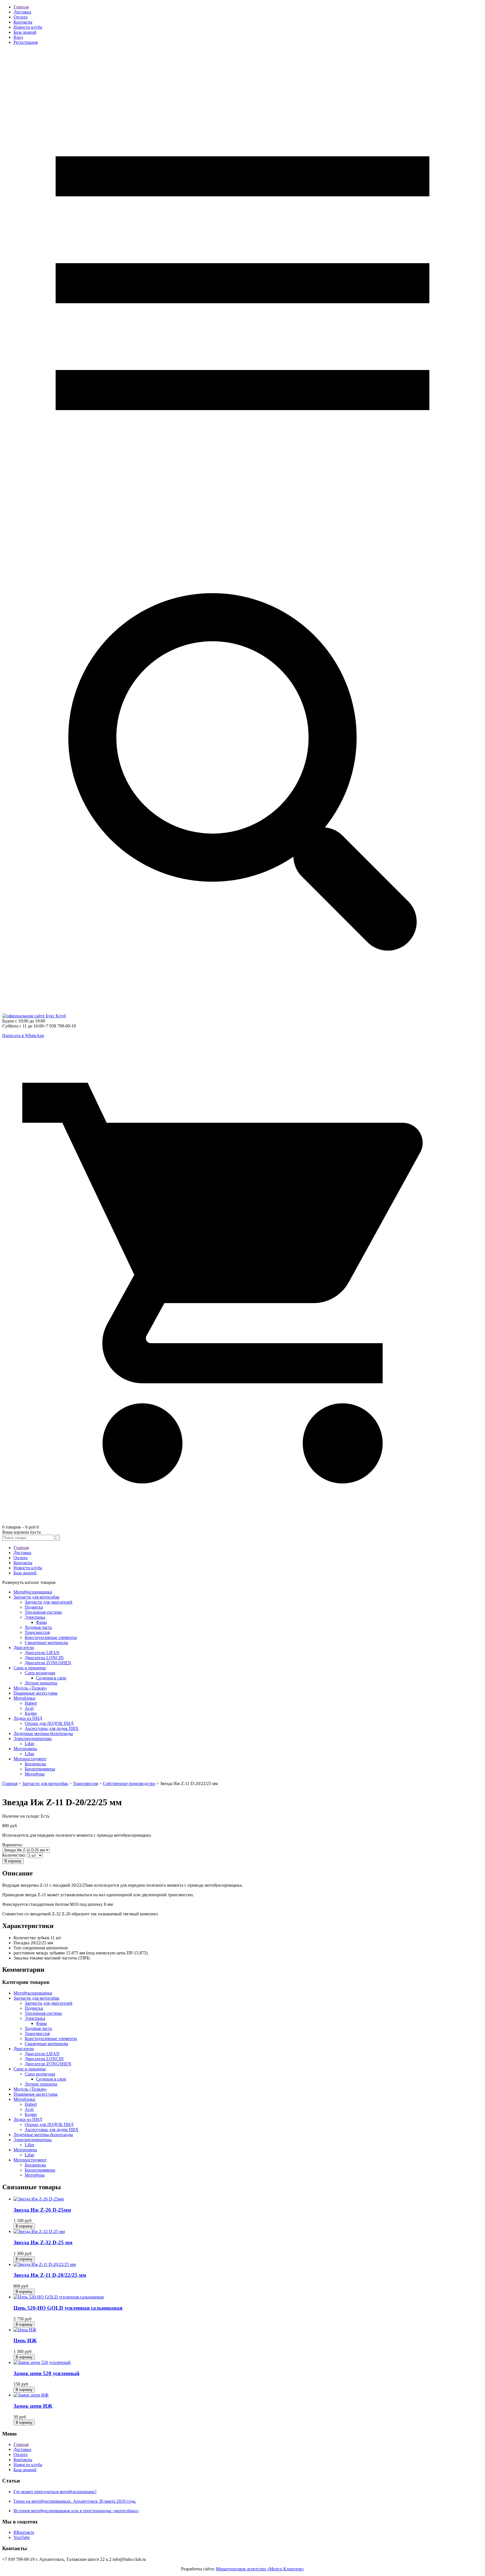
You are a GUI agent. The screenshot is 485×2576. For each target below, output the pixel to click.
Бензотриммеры (40, 1769)
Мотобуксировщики (33, 1592)
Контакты (23, 22)
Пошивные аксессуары (36, 1693)
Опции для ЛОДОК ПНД (49, 1723)
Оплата (20, 17)
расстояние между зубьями (39, 1953)
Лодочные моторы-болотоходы (43, 1733)
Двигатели (24, 1648)
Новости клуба (28, 27)
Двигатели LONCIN (44, 1658)
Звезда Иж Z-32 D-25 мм (43, 2242)
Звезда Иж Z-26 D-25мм (42, 2210)
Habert (31, 1703)
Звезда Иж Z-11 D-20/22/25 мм (50, 2275)
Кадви (31, 1713)
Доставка (22, 12)
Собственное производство (129, 1783)
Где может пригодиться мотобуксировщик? (55, 2492)
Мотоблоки (24, 1698)
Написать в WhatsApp (23, 1035)
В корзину (13, 1861)
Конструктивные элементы (51, 1637)
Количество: (15, 1855)
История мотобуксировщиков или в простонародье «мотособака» (76, 2511)
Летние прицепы (41, 1683)
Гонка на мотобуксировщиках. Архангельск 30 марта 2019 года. (75, 2501)
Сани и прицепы (30, 1668)
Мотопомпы (25, 1749)
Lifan (29, 1744)
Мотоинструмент (30, 1759)
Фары (41, 1622)
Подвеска (34, 1607)
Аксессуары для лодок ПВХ (52, 1728)
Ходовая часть (38, 1627)
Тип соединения (29, 1948)
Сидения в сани (51, 1678)
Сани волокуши (40, 1673)
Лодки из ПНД (28, 1718)
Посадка (21, 1943)
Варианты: (12, 1845)
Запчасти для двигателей (49, 1602)
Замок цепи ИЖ (33, 2406)
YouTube (22, 2537)
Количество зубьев (31, 1938)
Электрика (35, 1617)
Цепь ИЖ (25, 2340)
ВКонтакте (24, 2532)
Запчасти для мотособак (36, 1597)
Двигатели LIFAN (42, 1653)
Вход (18, 37)
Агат (29, 1708)
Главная (21, 7)
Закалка (21, 1958)
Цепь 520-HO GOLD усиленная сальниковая (68, 2308)
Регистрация (26, 42)
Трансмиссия (37, 1632)
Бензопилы (35, 1764)
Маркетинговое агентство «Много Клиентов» (260, 2569)
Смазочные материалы (46, 1642)
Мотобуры (35, 1774)
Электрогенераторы (33, 1739)
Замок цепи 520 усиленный (46, 2373)
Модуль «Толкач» (30, 1688)
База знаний (25, 32)
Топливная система (43, 1612)
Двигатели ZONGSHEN (48, 1663)
